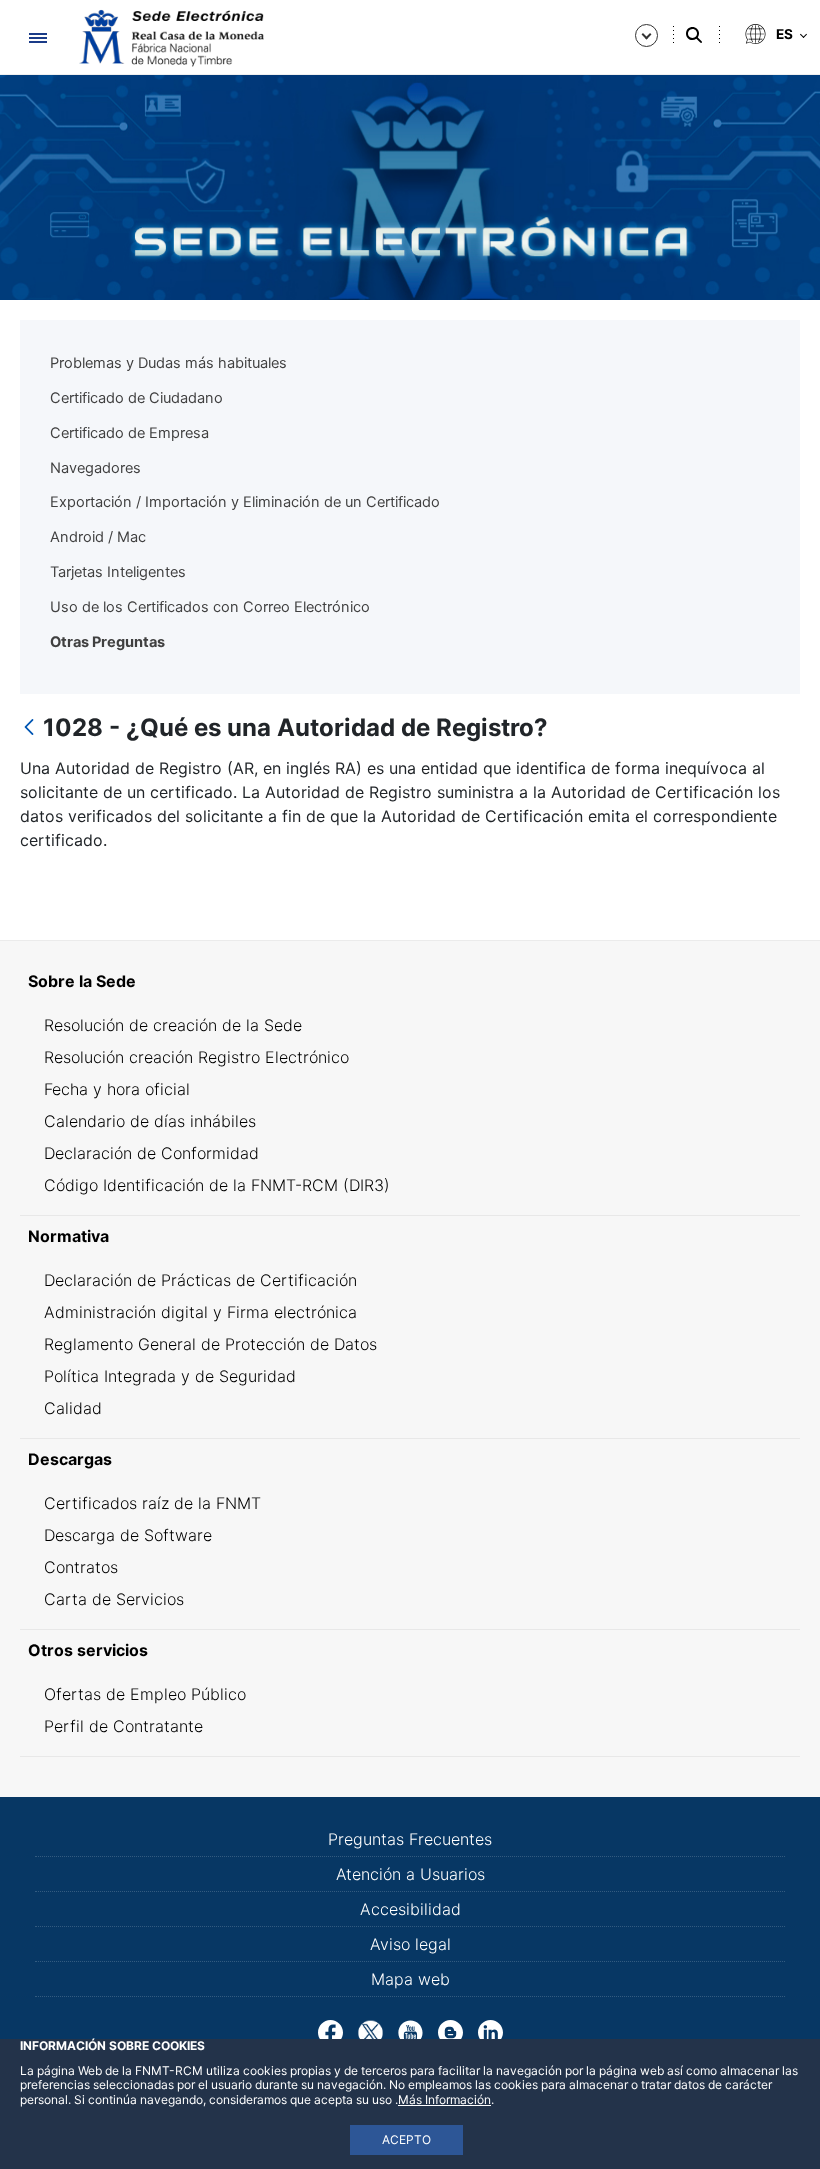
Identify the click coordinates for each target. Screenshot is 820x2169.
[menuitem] (410, 981)
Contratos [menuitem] (81, 1567)
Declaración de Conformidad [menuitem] (151, 1153)
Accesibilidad (410, 1909)
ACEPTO (406, 2139)
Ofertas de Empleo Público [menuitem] (145, 1694)
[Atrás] (29, 728)
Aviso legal (410, 1944)
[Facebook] (330, 2031)
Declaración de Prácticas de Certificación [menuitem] (200, 1280)
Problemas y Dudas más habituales (168, 363)
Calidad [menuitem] (73, 1408)
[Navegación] (37, 37)
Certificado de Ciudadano (136, 398)
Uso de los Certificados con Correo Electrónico (210, 607)
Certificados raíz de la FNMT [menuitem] (152, 1503)
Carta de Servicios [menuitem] (114, 1599)
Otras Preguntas (107, 642)
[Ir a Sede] (170, 38)
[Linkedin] (490, 2031)
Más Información (444, 2099)
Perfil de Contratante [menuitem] (123, 1726)
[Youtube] (410, 2031)
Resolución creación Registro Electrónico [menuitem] (196, 1057)
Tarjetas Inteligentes (118, 572)
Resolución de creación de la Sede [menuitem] (173, 1025)
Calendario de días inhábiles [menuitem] (150, 1121)
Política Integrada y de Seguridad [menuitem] (170, 1376)
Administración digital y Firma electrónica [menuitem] (200, 1312)
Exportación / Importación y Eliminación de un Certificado (245, 502)
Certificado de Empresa (129, 433)
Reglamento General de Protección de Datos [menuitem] (210, 1344)
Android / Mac (98, 537)
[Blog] (450, 2031)
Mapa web (410, 1979)
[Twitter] (370, 2031)
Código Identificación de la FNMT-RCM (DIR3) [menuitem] (217, 1185)
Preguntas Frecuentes (410, 1839)
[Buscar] (694, 35)
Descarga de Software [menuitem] (128, 1535)
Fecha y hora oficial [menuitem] (117, 1089)
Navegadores (95, 468)
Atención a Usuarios (410, 1874)
